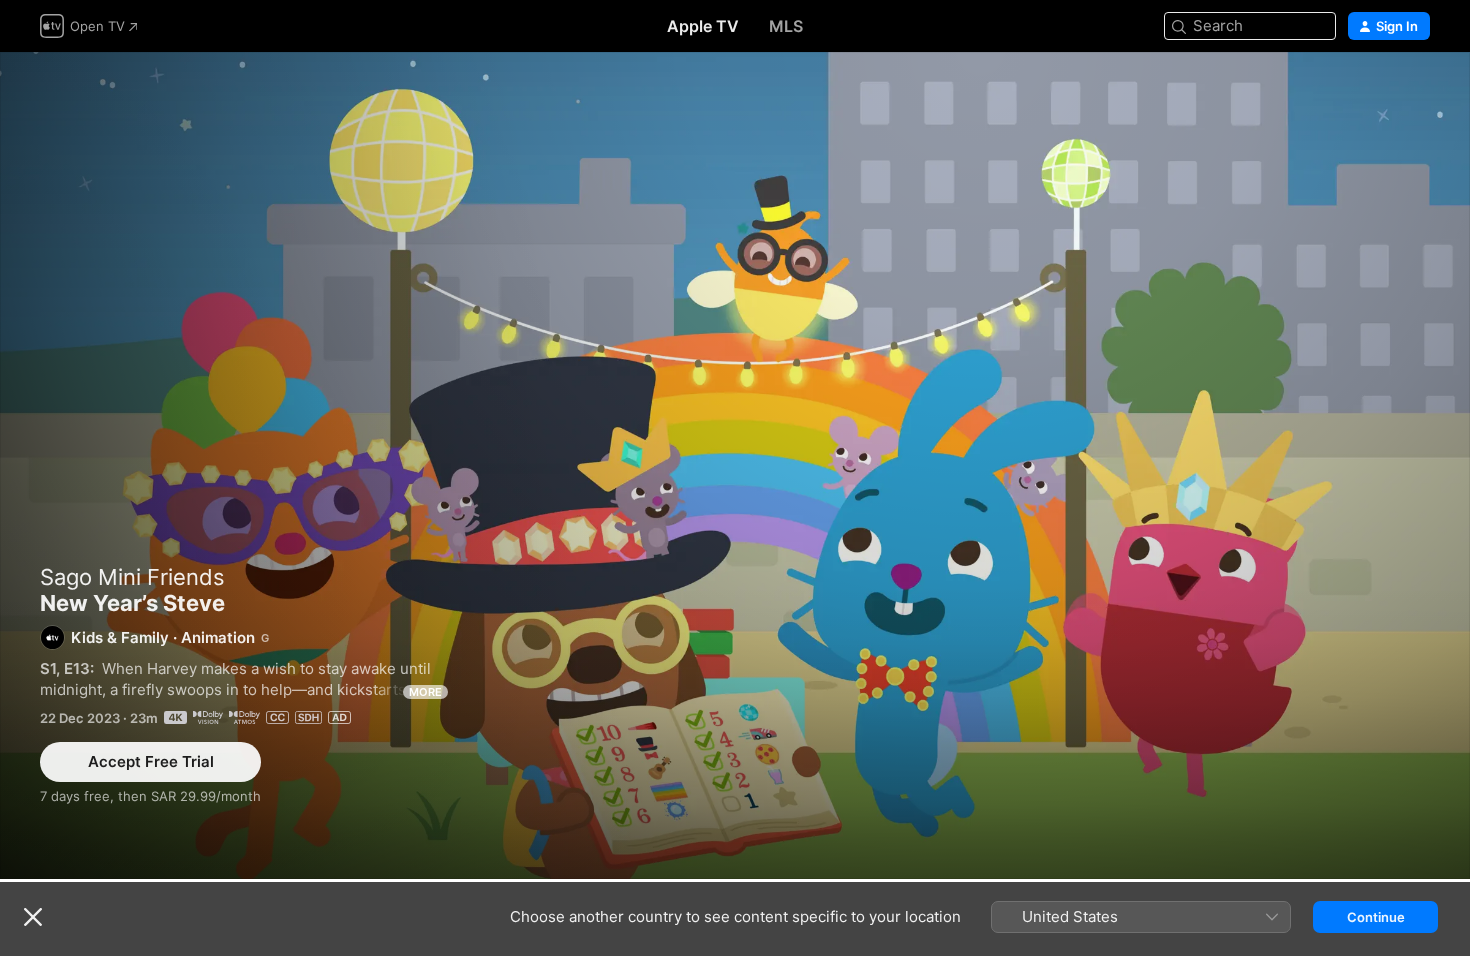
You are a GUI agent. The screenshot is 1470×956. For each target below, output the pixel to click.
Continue (1376, 917)
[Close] (33, 917)
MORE (425, 692)
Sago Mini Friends (132, 577)
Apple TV (703, 26)
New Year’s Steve (735, 465)
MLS (786, 26)
